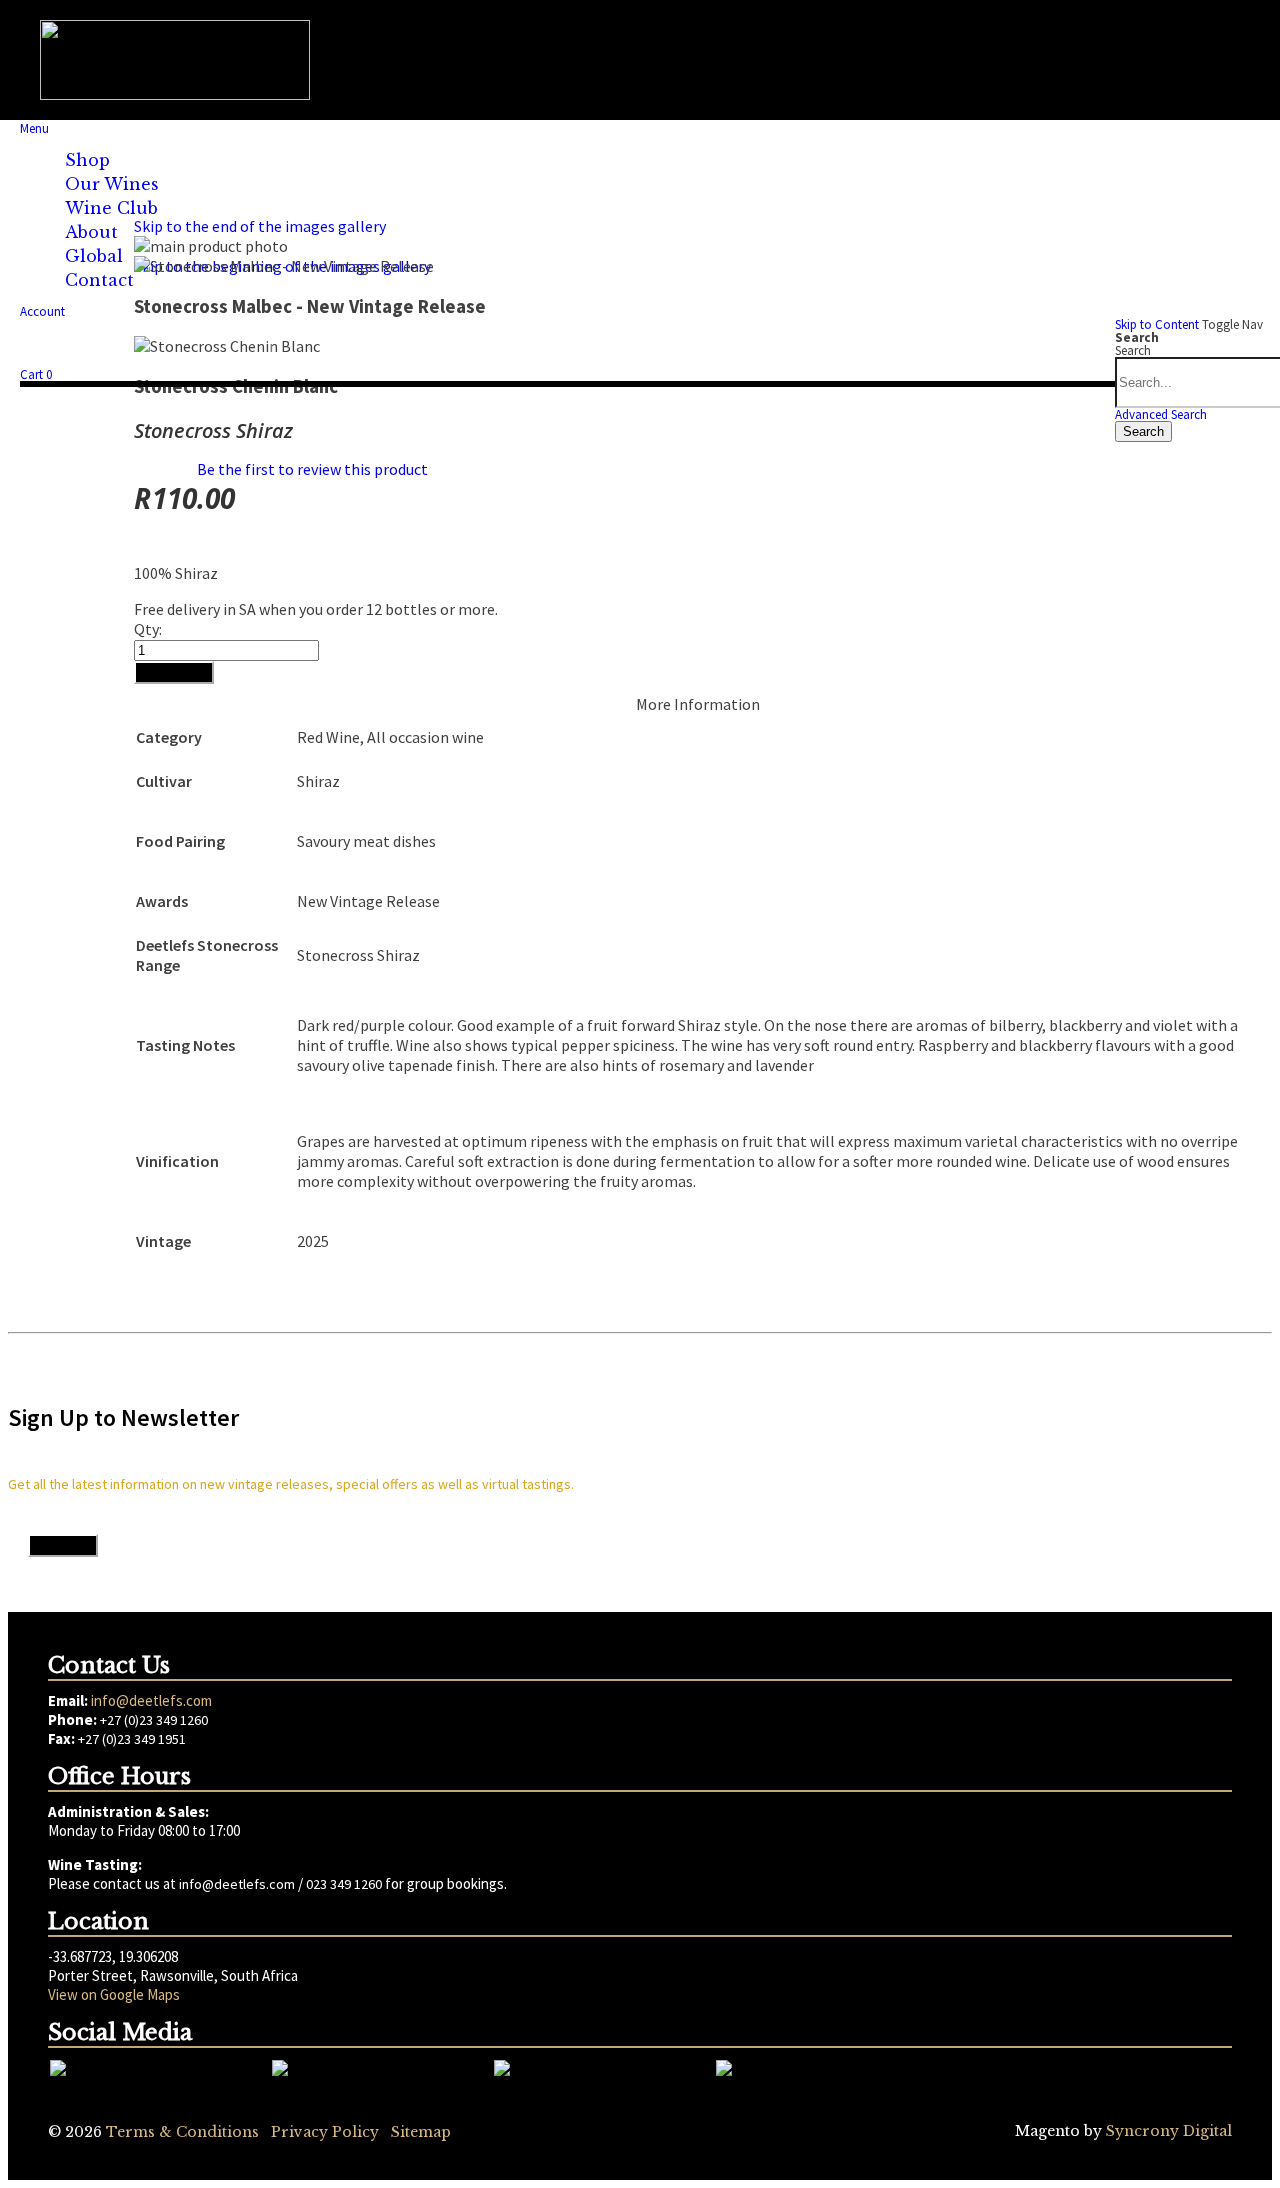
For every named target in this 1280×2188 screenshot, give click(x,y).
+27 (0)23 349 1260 (154, 1720)
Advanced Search (1161, 414)
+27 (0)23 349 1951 (132, 1739)
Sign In (73, 358)
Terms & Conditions (182, 2132)
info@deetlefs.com (151, 1700)
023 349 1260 (344, 1884)
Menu (34, 128)
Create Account (181, 358)
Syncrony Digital (1169, 2131)
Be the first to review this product (312, 469)
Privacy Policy (325, 2132)
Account (42, 311)
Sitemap (421, 2132)
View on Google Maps (114, 1994)
